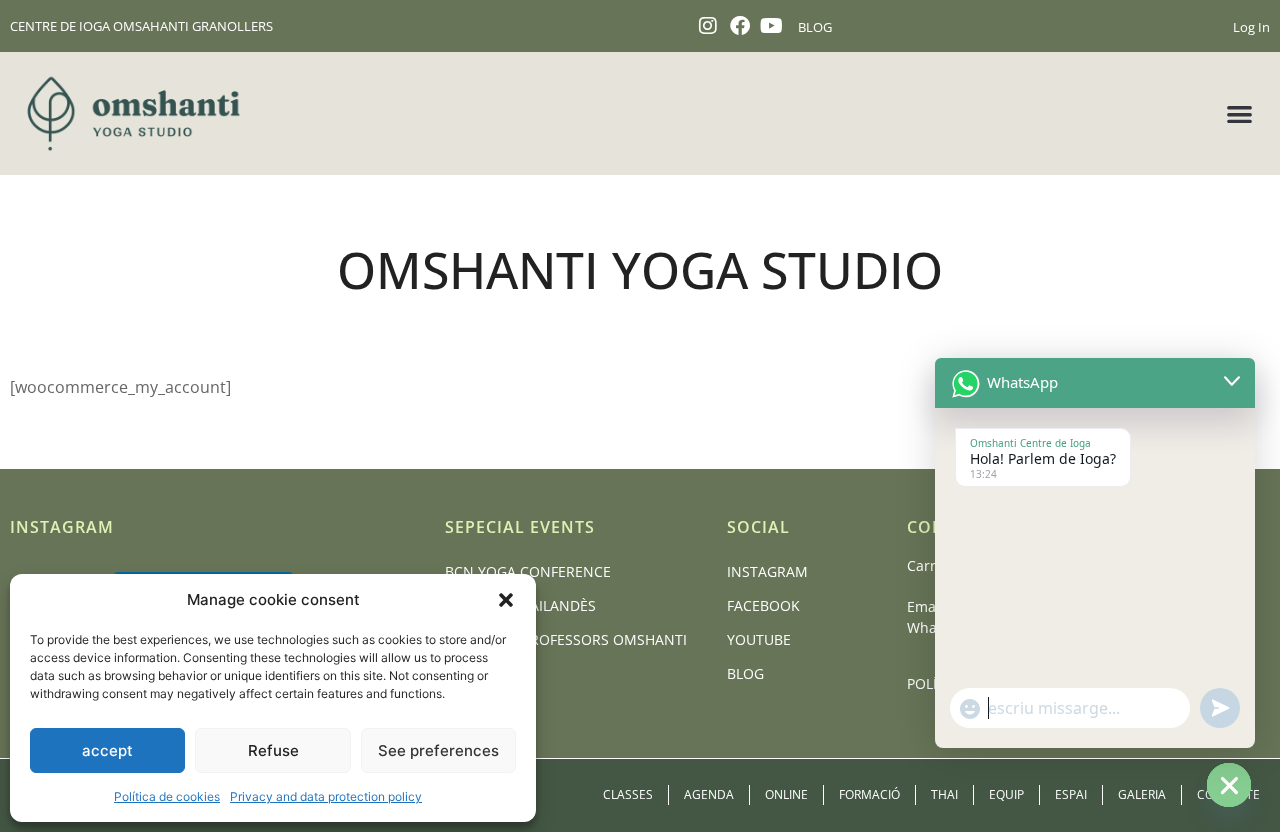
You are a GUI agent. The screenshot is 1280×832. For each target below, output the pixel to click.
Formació (869, 794)
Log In (1251, 27)
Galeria (1142, 794)
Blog (745, 673)
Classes (628, 794)
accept (107, 750)
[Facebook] (740, 26)
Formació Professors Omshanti (566, 639)
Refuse (273, 750)
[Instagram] (708, 26)
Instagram (767, 571)
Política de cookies (167, 796)
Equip (1006, 794)
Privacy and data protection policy (326, 796)
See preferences (438, 750)
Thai (944, 794)
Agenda (709, 794)
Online (786, 794)
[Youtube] (772, 26)
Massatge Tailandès (520, 605)
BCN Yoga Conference (528, 571)
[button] (506, 600)
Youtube (759, 639)
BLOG (815, 27)
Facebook (763, 605)
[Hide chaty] (1229, 785)
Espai (1071, 794)
